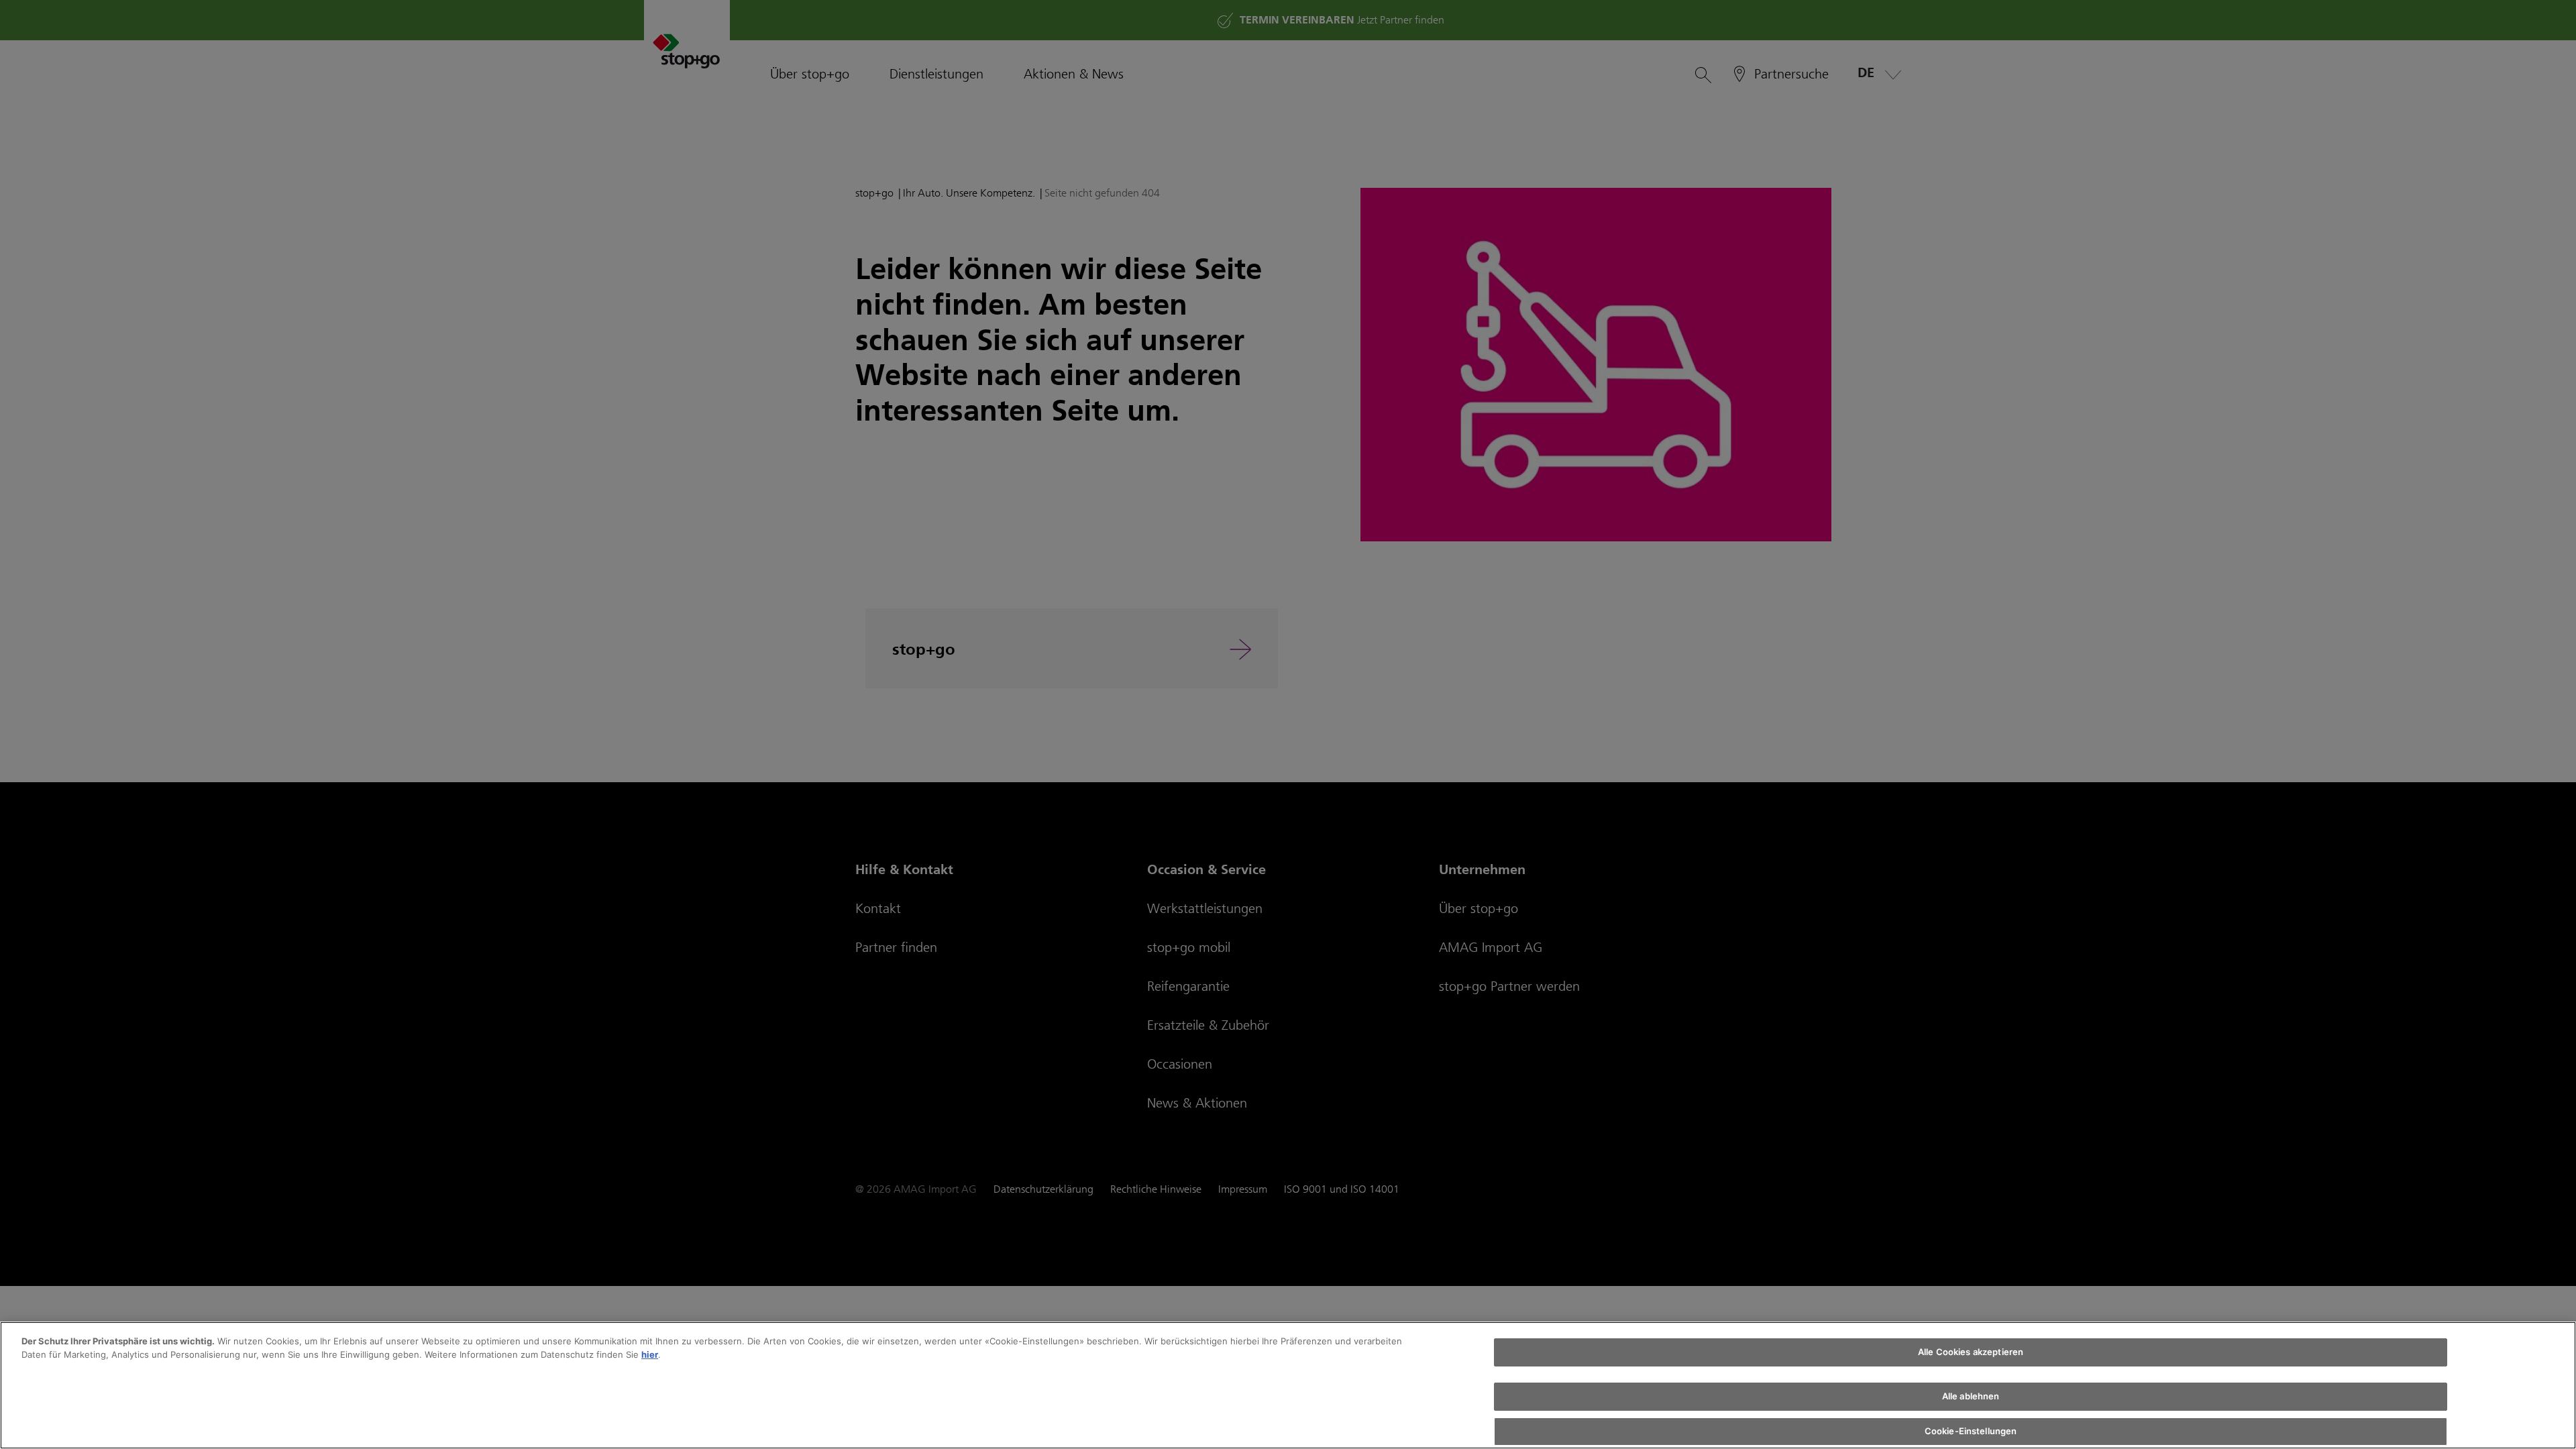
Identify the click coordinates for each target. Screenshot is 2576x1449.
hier (650, 1354)
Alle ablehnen (1971, 1397)
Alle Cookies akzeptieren (1971, 1352)
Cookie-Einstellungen (1971, 1431)
